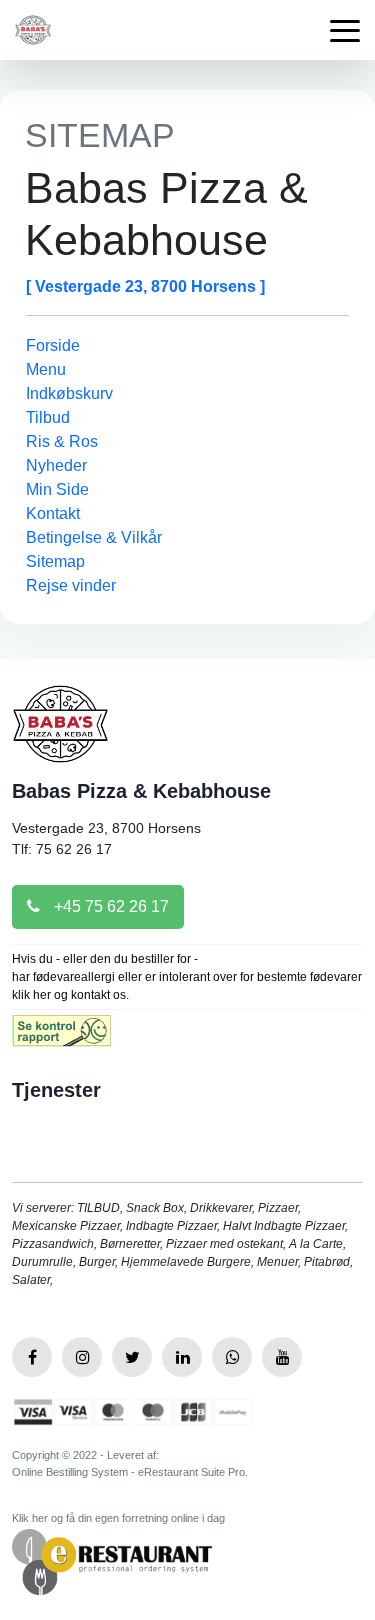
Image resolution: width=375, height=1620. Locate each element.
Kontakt (53, 513)
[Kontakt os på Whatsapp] (232, 1357)
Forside (53, 345)
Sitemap (55, 561)
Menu (46, 369)
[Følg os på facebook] (32, 1357)
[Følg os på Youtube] (282, 1357)
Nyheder (56, 465)
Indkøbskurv (69, 393)
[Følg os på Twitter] (132, 1357)
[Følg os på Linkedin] (182, 1357)
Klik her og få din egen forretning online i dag (118, 1518)
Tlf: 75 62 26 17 (62, 849)
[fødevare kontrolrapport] (61, 1037)
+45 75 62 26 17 (109, 906)
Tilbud (48, 417)
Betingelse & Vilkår (94, 537)
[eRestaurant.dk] (112, 1561)
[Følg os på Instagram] (82, 1357)
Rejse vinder (71, 585)
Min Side (57, 489)
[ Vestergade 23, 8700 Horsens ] (145, 286)
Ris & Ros (62, 441)
